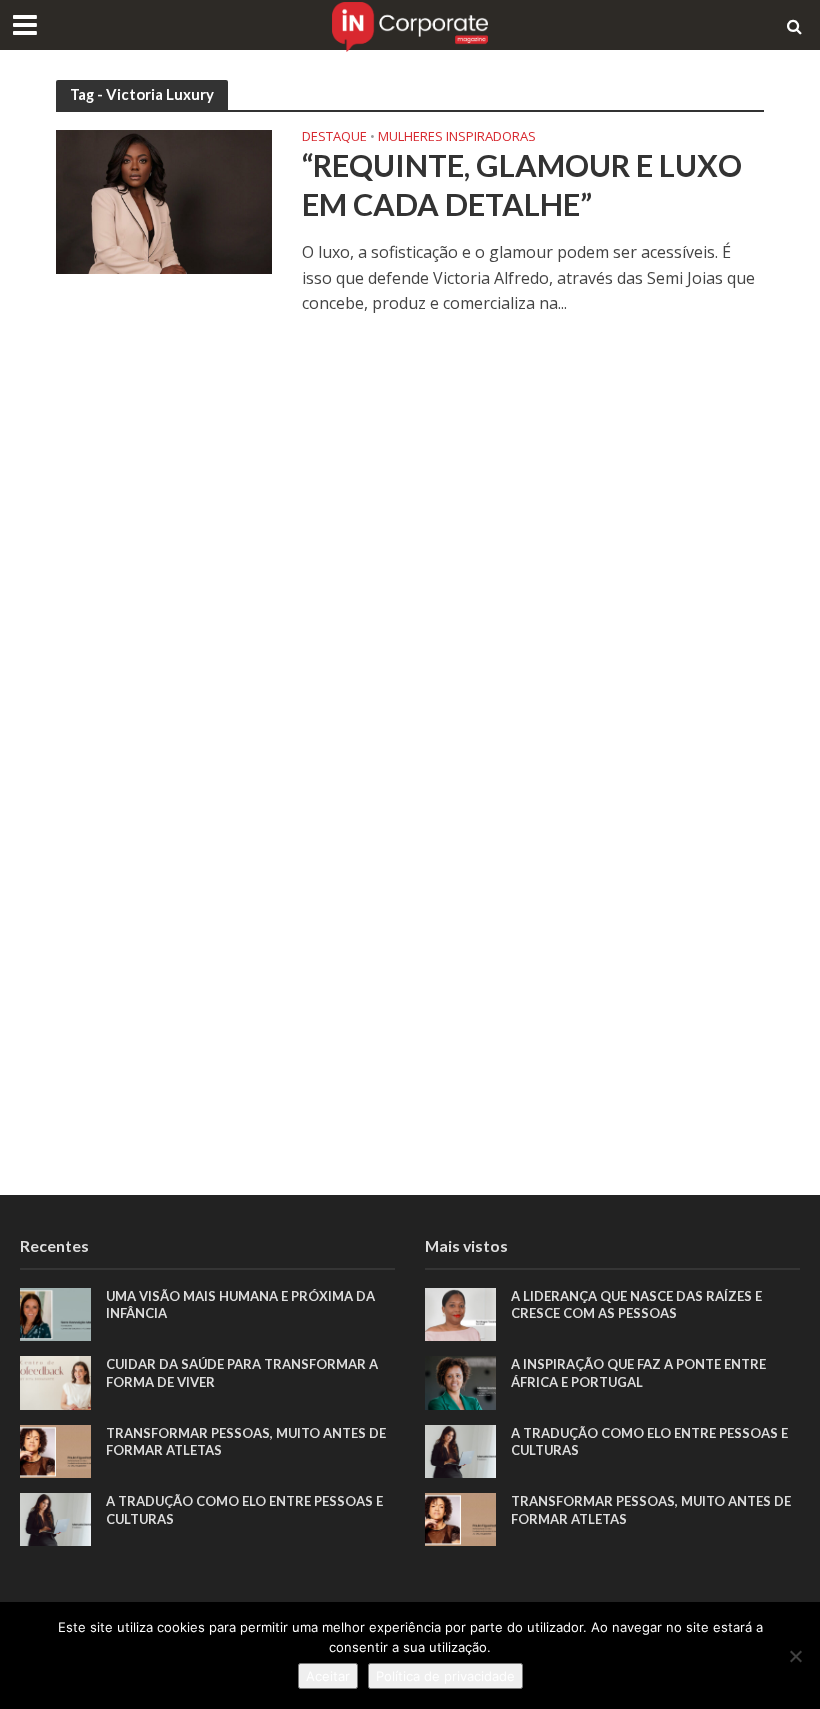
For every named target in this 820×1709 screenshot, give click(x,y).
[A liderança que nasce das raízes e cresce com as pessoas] (460, 1312)
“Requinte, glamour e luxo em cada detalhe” (522, 185)
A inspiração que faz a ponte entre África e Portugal (638, 1373)
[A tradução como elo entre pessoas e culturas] (55, 1517)
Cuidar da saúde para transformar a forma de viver (242, 1373)
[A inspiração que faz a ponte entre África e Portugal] (460, 1381)
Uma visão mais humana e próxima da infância (240, 1305)
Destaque (334, 137)
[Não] (795, 1656)
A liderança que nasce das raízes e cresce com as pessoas (636, 1305)
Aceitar (328, 1676)
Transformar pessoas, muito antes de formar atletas (246, 1442)
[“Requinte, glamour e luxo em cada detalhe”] (164, 201)
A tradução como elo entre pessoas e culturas (244, 1510)
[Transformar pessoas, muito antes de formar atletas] (55, 1449)
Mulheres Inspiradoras (457, 137)
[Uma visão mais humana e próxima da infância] (55, 1312)
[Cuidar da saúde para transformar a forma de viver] (55, 1381)
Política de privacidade (445, 1676)
